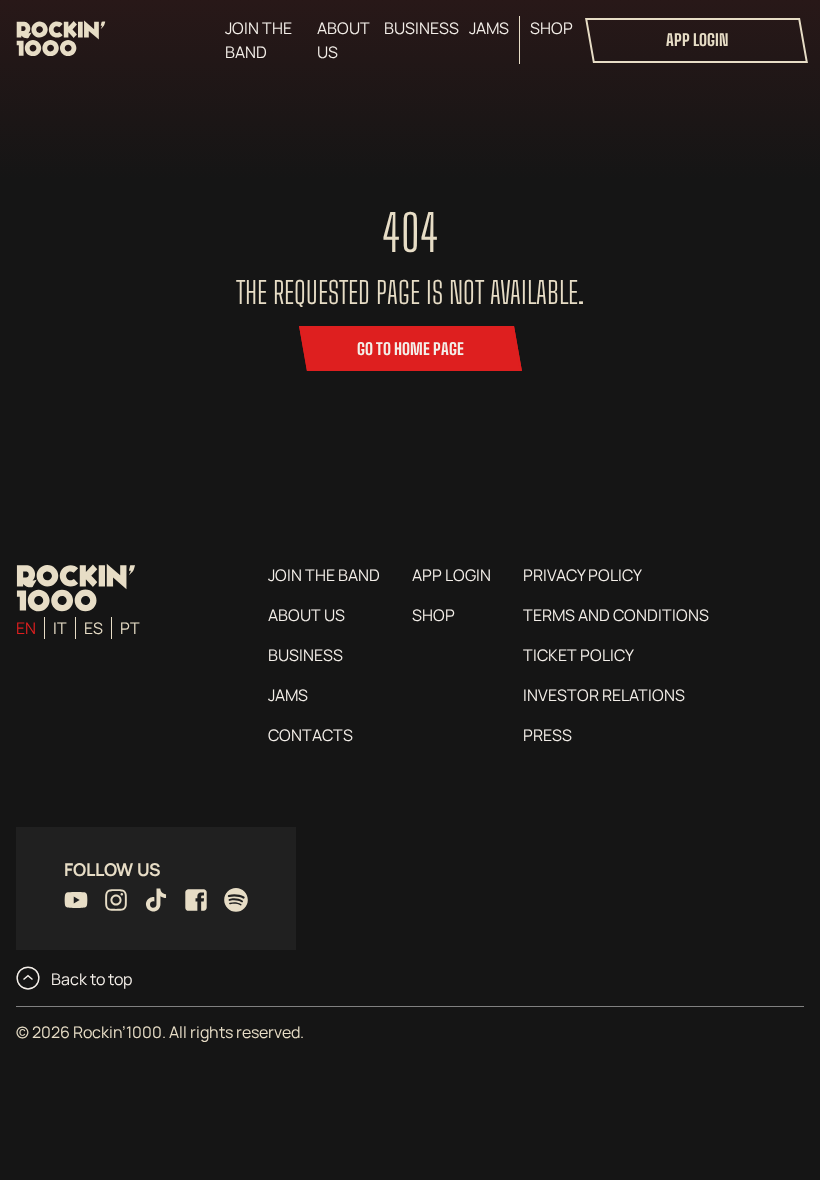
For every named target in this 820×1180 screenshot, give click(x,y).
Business (421, 28)
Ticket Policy (578, 655)
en (26, 628)
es (93, 628)
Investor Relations (604, 695)
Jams (489, 28)
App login (697, 39)
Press (547, 735)
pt (130, 628)
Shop (551, 28)
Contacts (310, 735)
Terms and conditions (616, 615)
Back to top (90, 979)
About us (343, 40)
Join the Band (258, 40)
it (60, 628)
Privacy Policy (582, 575)
